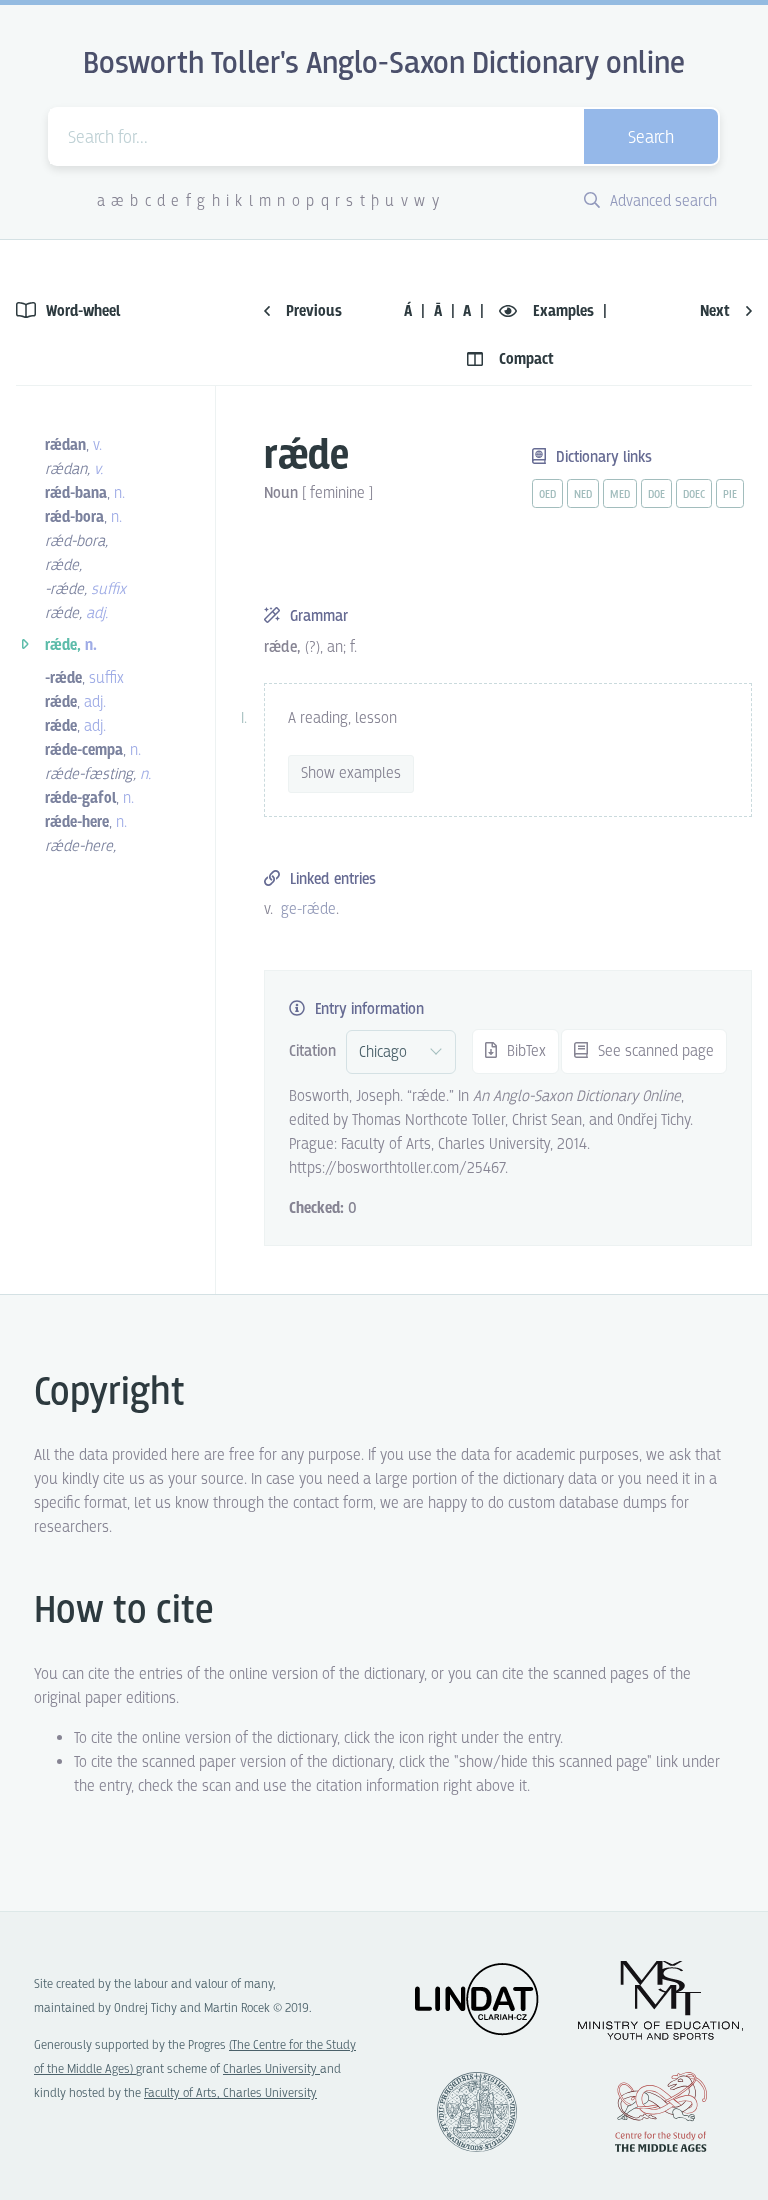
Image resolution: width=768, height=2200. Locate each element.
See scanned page (654, 1051)
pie (730, 495)
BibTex (524, 1051)
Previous (312, 311)
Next (717, 311)
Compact (524, 359)
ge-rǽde (308, 909)
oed (547, 495)
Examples (563, 311)
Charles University (271, 2069)
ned (583, 495)
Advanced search (661, 201)
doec (694, 495)
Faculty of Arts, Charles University (230, 2093)
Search (651, 138)
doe (656, 495)
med (620, 495)
